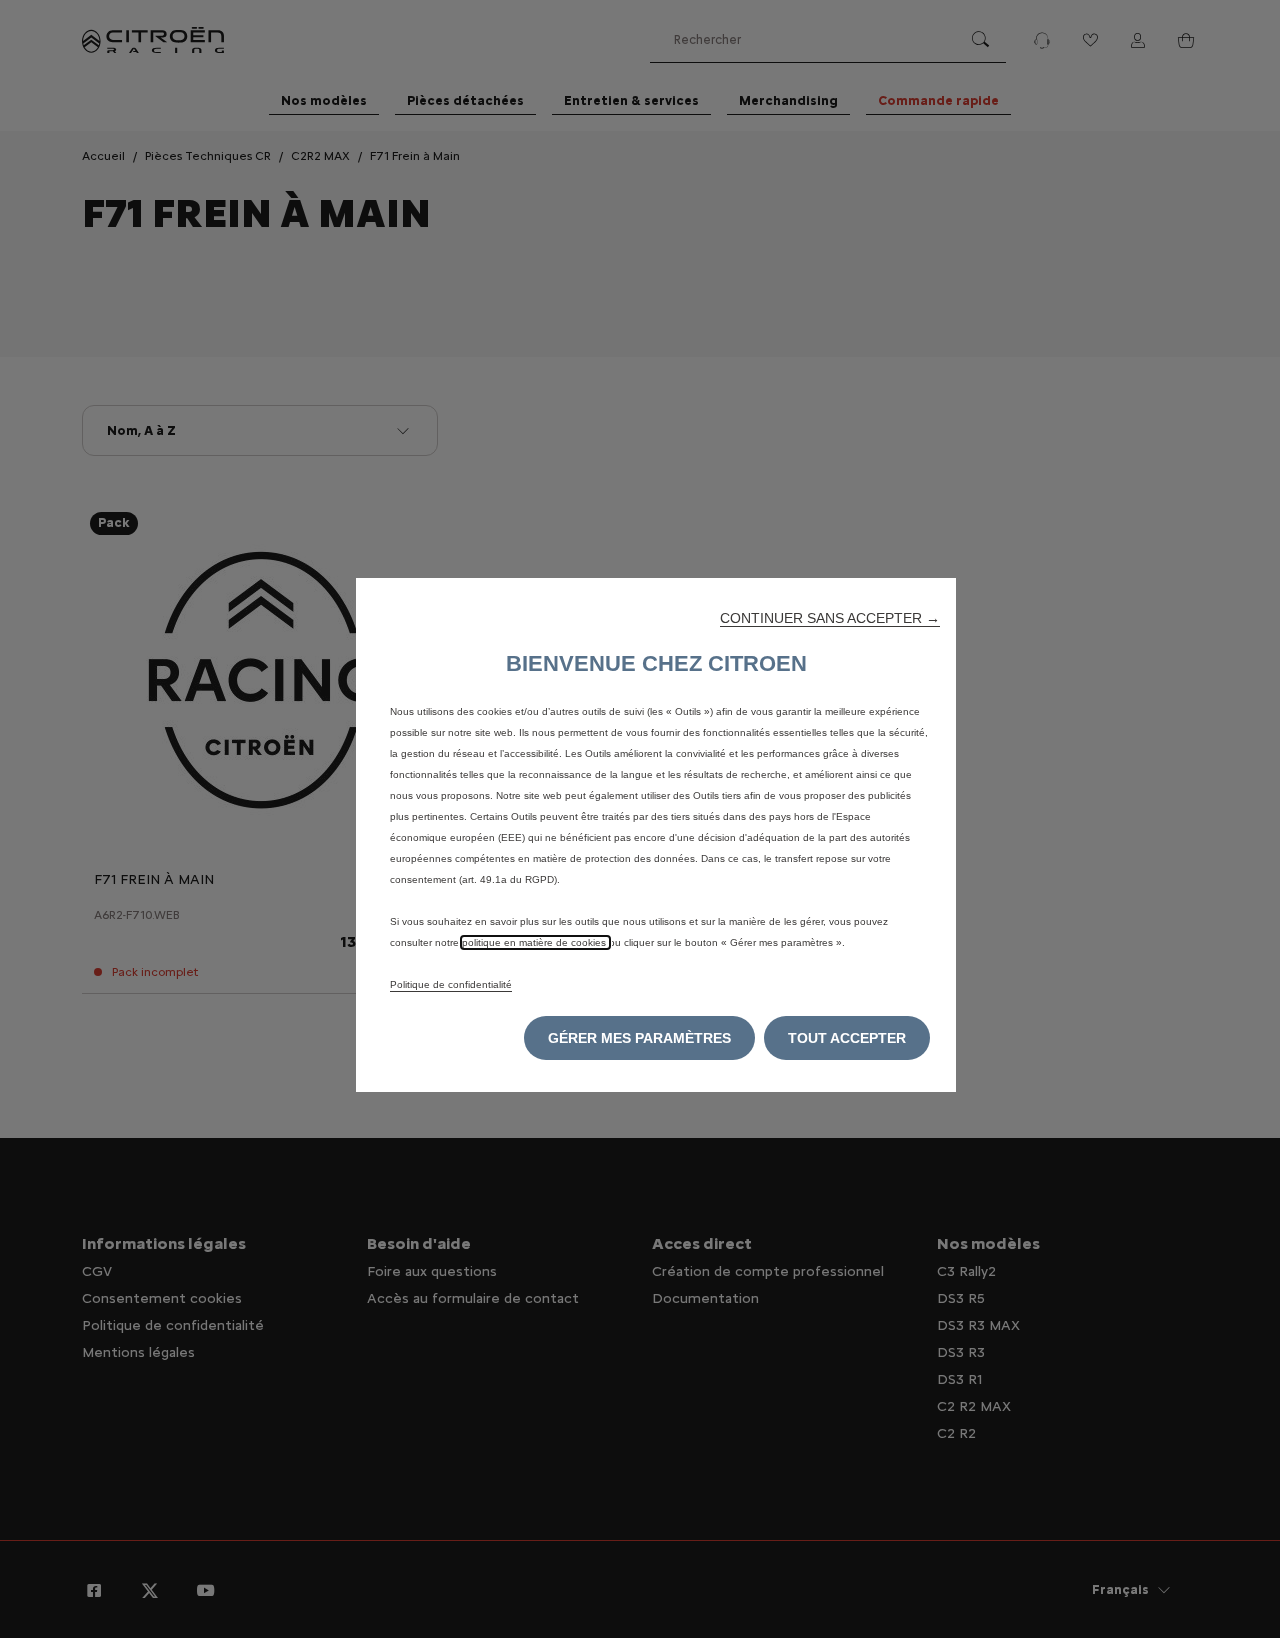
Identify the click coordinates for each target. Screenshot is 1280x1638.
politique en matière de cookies (535, 942)
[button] (830, 618)
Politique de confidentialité (451, 984)
